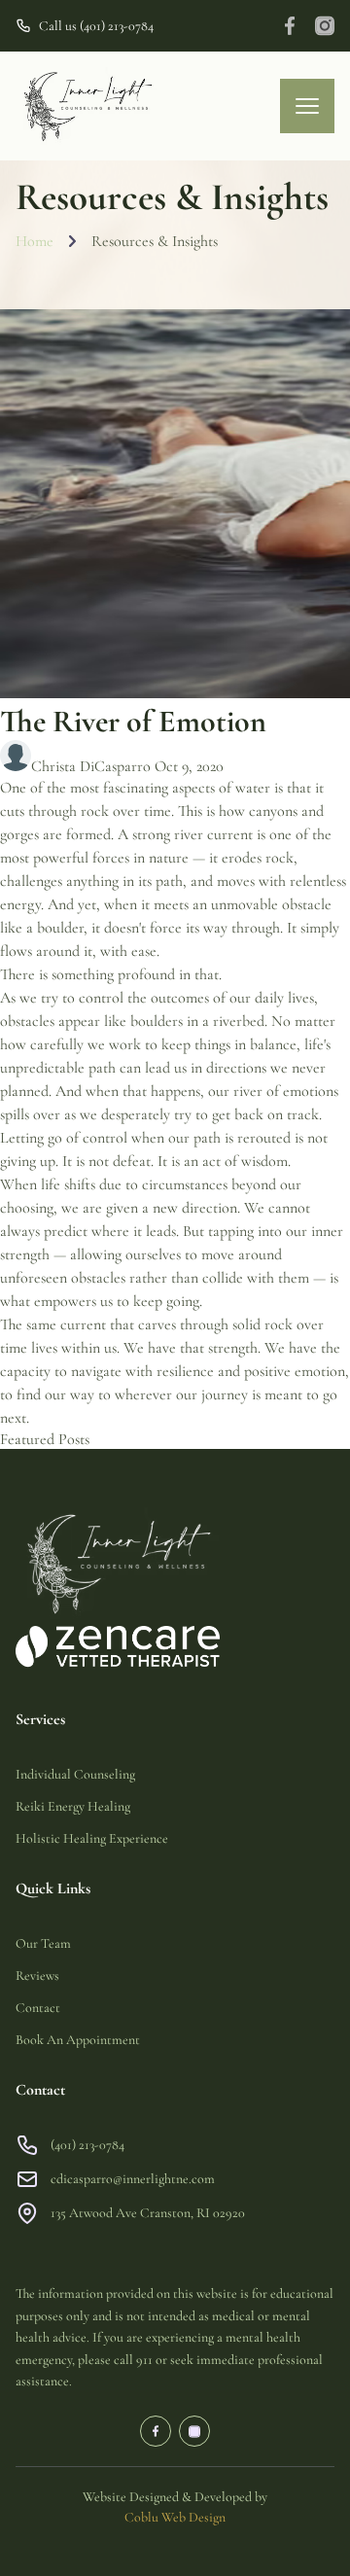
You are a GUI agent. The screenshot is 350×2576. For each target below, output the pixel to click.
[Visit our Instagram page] (325, 26)
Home (35, 242)
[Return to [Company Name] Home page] (87, 106)
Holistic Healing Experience (92, 1838)
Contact (38, 2008)
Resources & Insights (155, 242)
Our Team (43, 1943)
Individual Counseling (75, 1774)
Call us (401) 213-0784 (96, 26)
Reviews (37, 1976)
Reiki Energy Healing (73, 1806)
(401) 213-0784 (87, 2145)
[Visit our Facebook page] (290, 26)
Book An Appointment (78, 2040)
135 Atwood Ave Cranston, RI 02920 (149, 2213)
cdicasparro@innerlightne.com (133, 2179)
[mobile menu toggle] (307, 106)
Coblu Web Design (175, 2517)
